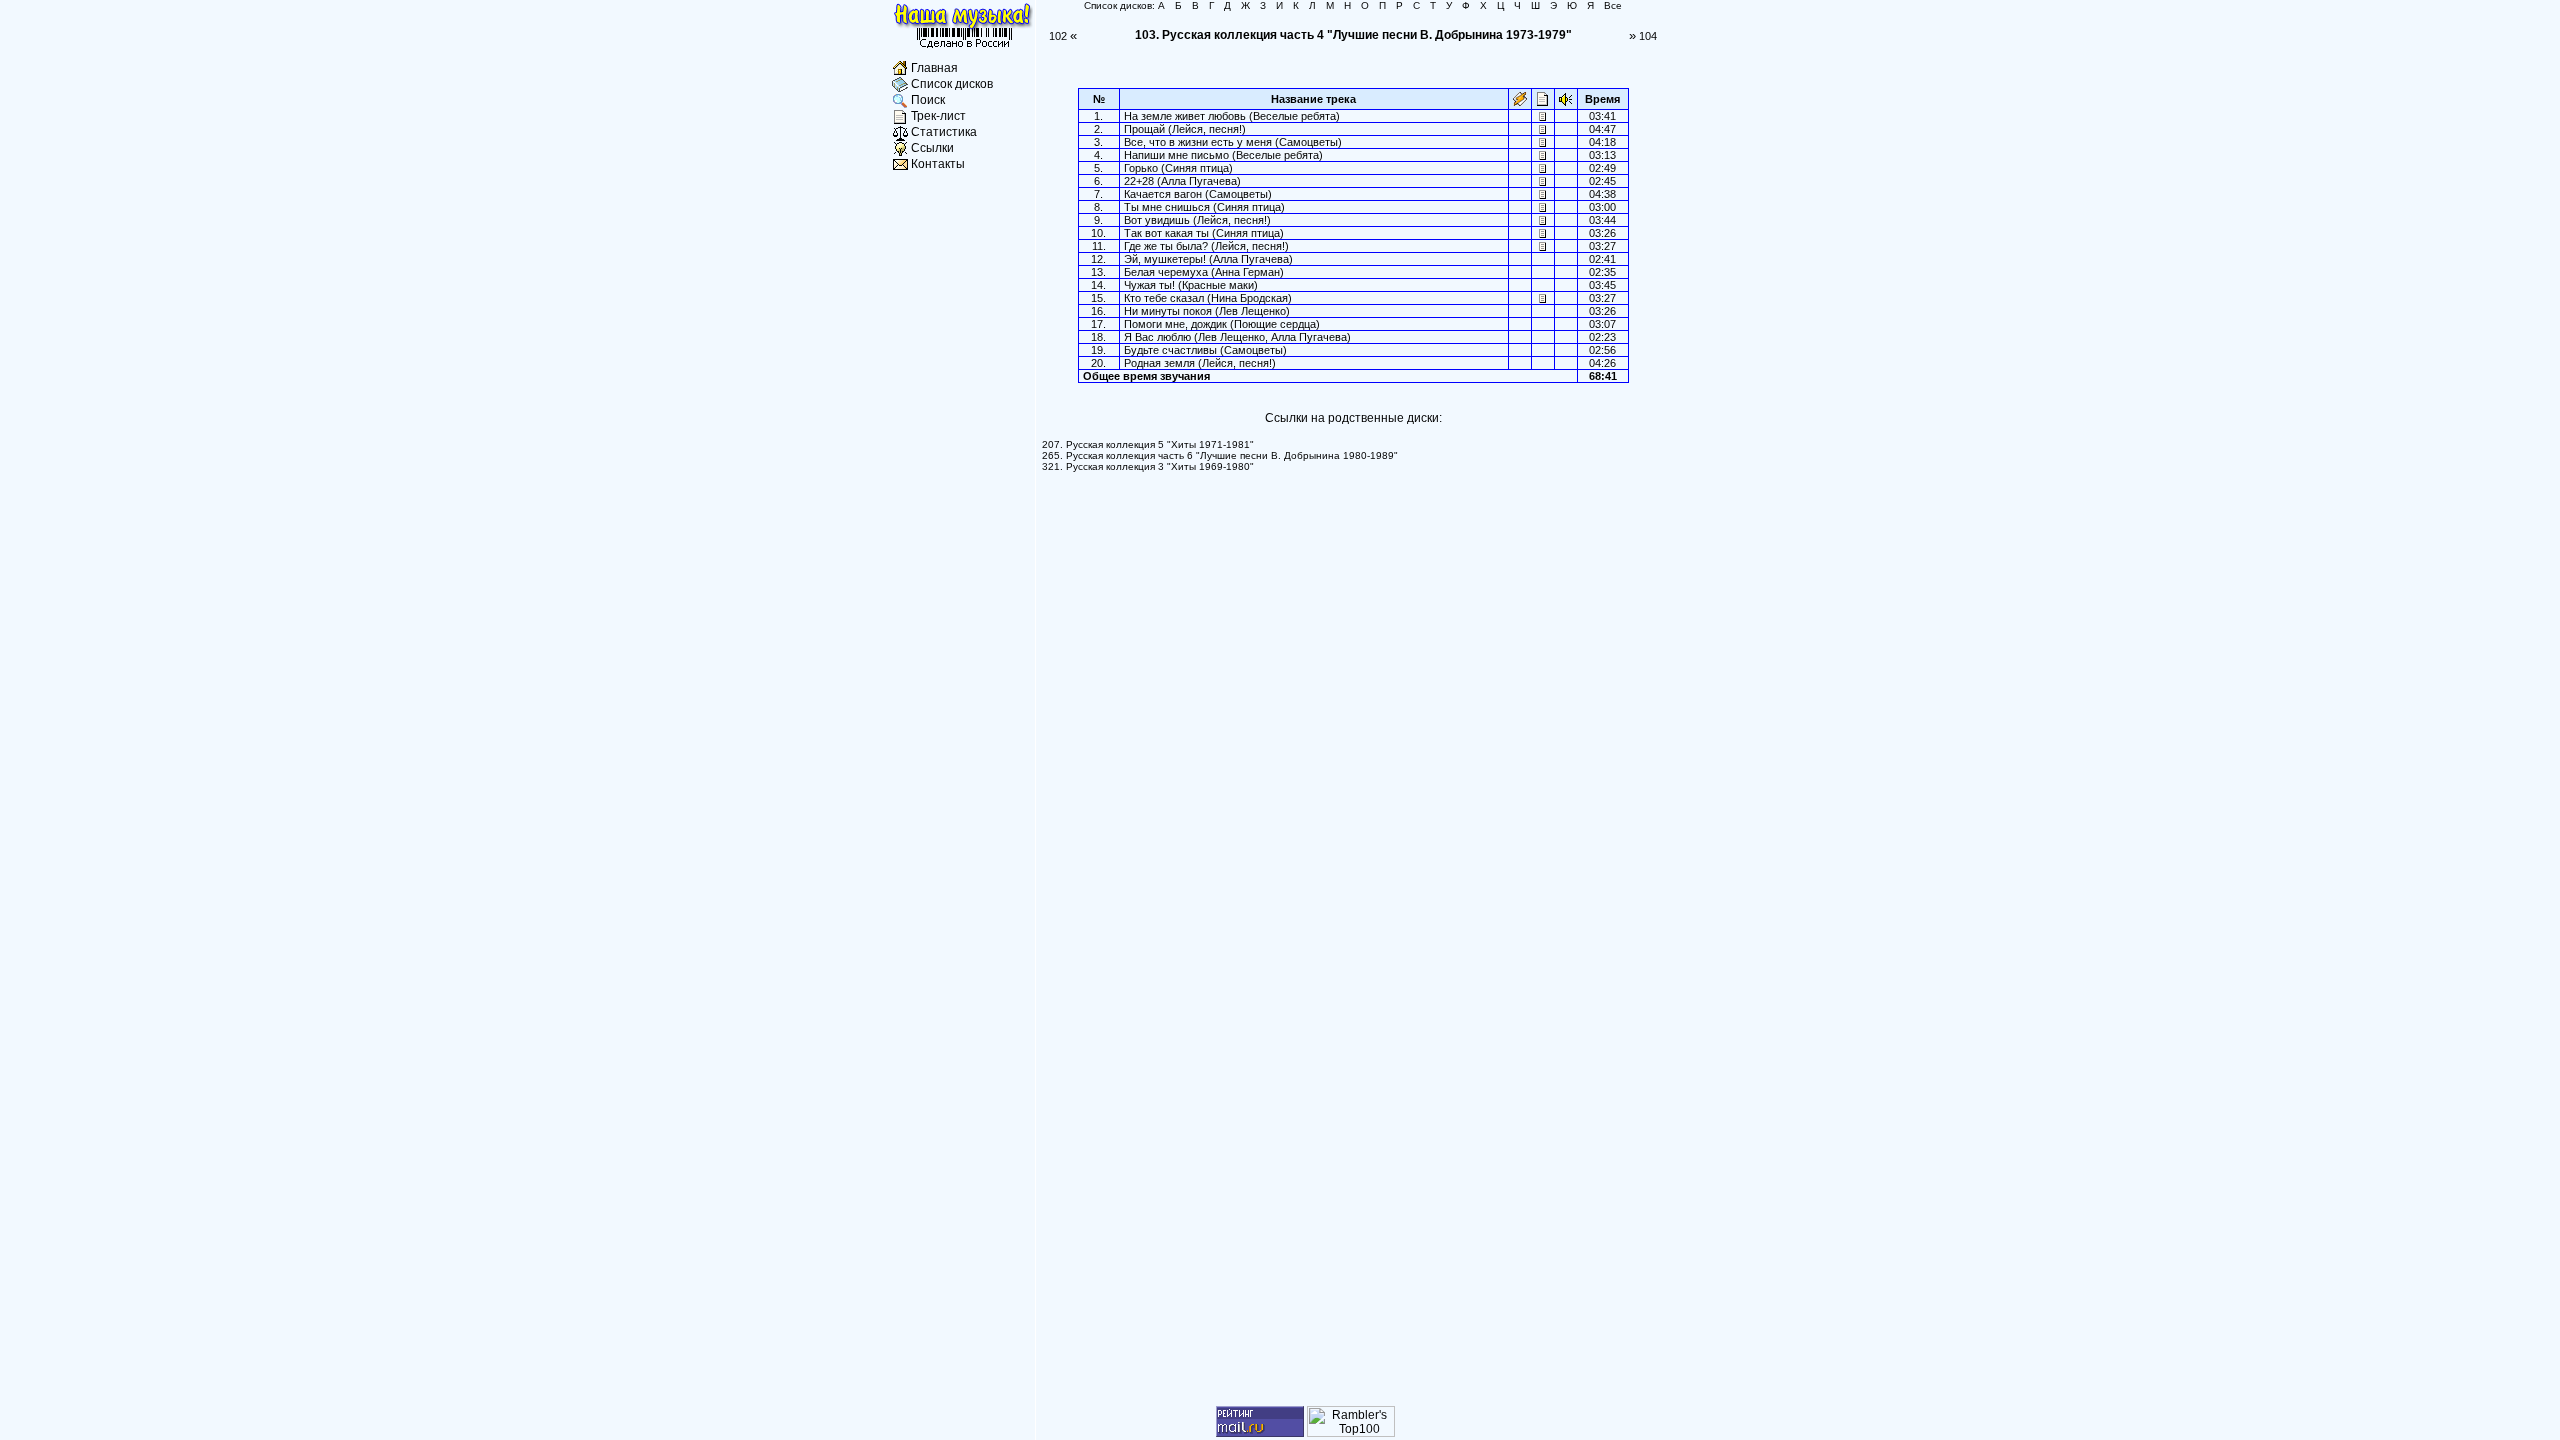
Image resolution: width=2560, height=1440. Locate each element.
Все (1613, 5)
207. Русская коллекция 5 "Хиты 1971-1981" (1148, 444)
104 (1643, 36)
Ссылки (932, 148)
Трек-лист (938, 116)
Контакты (938, 164)
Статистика (944, 132)
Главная (934, 68)
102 (1063, 36)
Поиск (928, 100)
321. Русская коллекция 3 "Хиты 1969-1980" (1148, 466)
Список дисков (952, 84)
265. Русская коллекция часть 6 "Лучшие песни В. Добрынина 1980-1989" (1220, 455)
